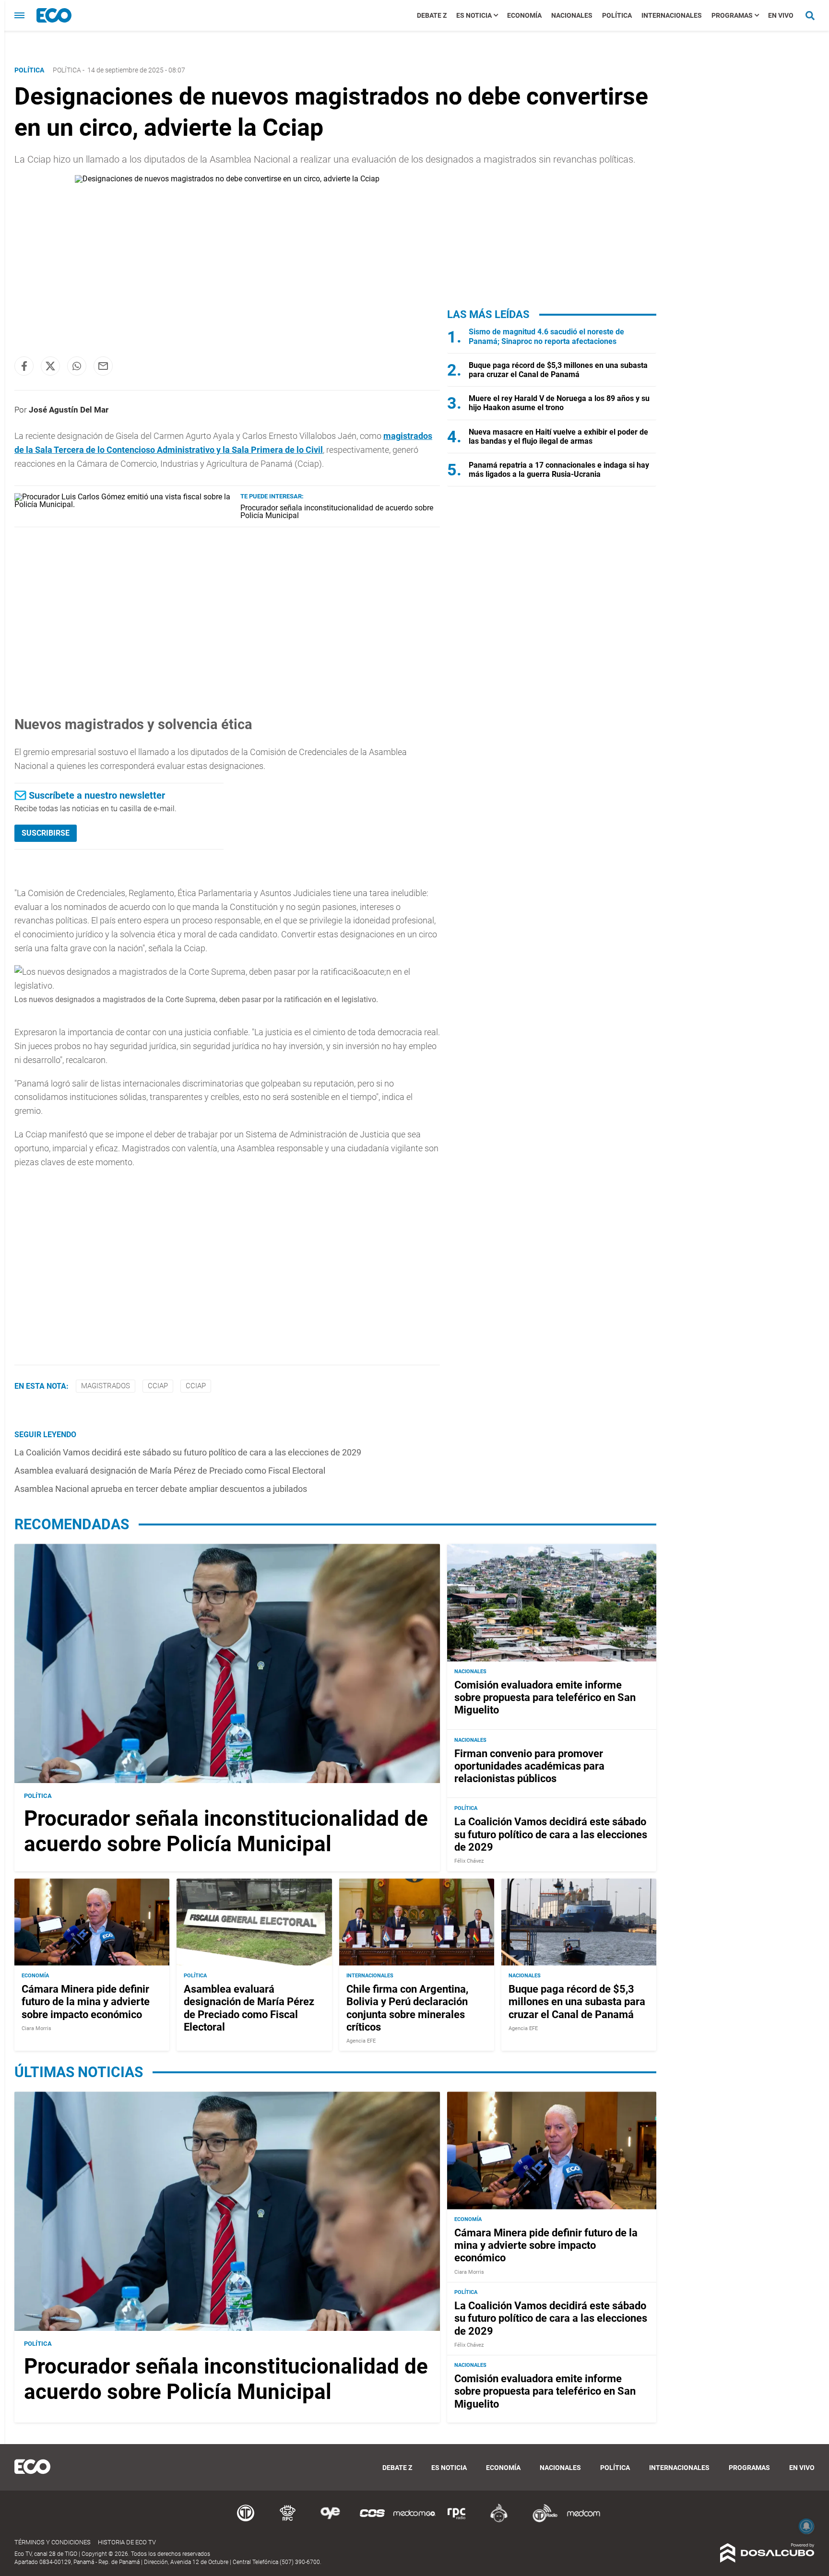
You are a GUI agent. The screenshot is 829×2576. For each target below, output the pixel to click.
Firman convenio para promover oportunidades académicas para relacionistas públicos (529, 1766)
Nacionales (572, 15)
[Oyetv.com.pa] (330, 2521)
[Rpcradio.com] (457, 2521)
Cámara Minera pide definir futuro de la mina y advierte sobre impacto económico (86, 2002)
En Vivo (781, 15)
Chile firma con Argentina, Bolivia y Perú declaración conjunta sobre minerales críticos (407, 2008)
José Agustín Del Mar (69, 410)
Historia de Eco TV (127, 2542)
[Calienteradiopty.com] (499, 2521)
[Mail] (103, 366)
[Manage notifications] (806, 2526)
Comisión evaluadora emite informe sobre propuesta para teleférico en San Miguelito (545, 1698)
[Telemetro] (246, 2521)
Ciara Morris (36, 2028)
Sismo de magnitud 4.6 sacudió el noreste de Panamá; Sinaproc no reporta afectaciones (546, 336)
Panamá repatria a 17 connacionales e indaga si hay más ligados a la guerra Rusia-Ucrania (559, 470)
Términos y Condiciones (53, 2542)
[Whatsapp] (77, 366)
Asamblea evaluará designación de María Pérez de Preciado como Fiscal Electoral (170, 1471)
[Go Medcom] (414, 2521)
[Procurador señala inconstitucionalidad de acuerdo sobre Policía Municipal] (124, 504)
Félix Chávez (469, 1861)
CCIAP (158, 1386)
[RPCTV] (288, 2521)
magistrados (106, 1386)
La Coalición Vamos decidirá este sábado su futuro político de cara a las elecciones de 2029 (188, 1452)
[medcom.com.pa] (583, 2521)
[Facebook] (24, 366)
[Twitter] (50, 366)
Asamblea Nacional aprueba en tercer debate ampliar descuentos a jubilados (161, 1489)
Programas (732, 15)
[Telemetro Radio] (541, 2521)
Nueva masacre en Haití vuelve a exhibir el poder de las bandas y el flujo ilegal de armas (558, 437)
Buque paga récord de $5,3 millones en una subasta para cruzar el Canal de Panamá (558, 370)
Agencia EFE (361, 2041)
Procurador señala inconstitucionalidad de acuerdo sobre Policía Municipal (337, 512)
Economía (524, 15)
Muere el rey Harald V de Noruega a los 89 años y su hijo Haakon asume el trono (559, 403)
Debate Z (432, 15)
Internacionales (672, 15)
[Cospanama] (372, 2521)
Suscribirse (46, 833)
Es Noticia (474, 15)
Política (617, 15)
